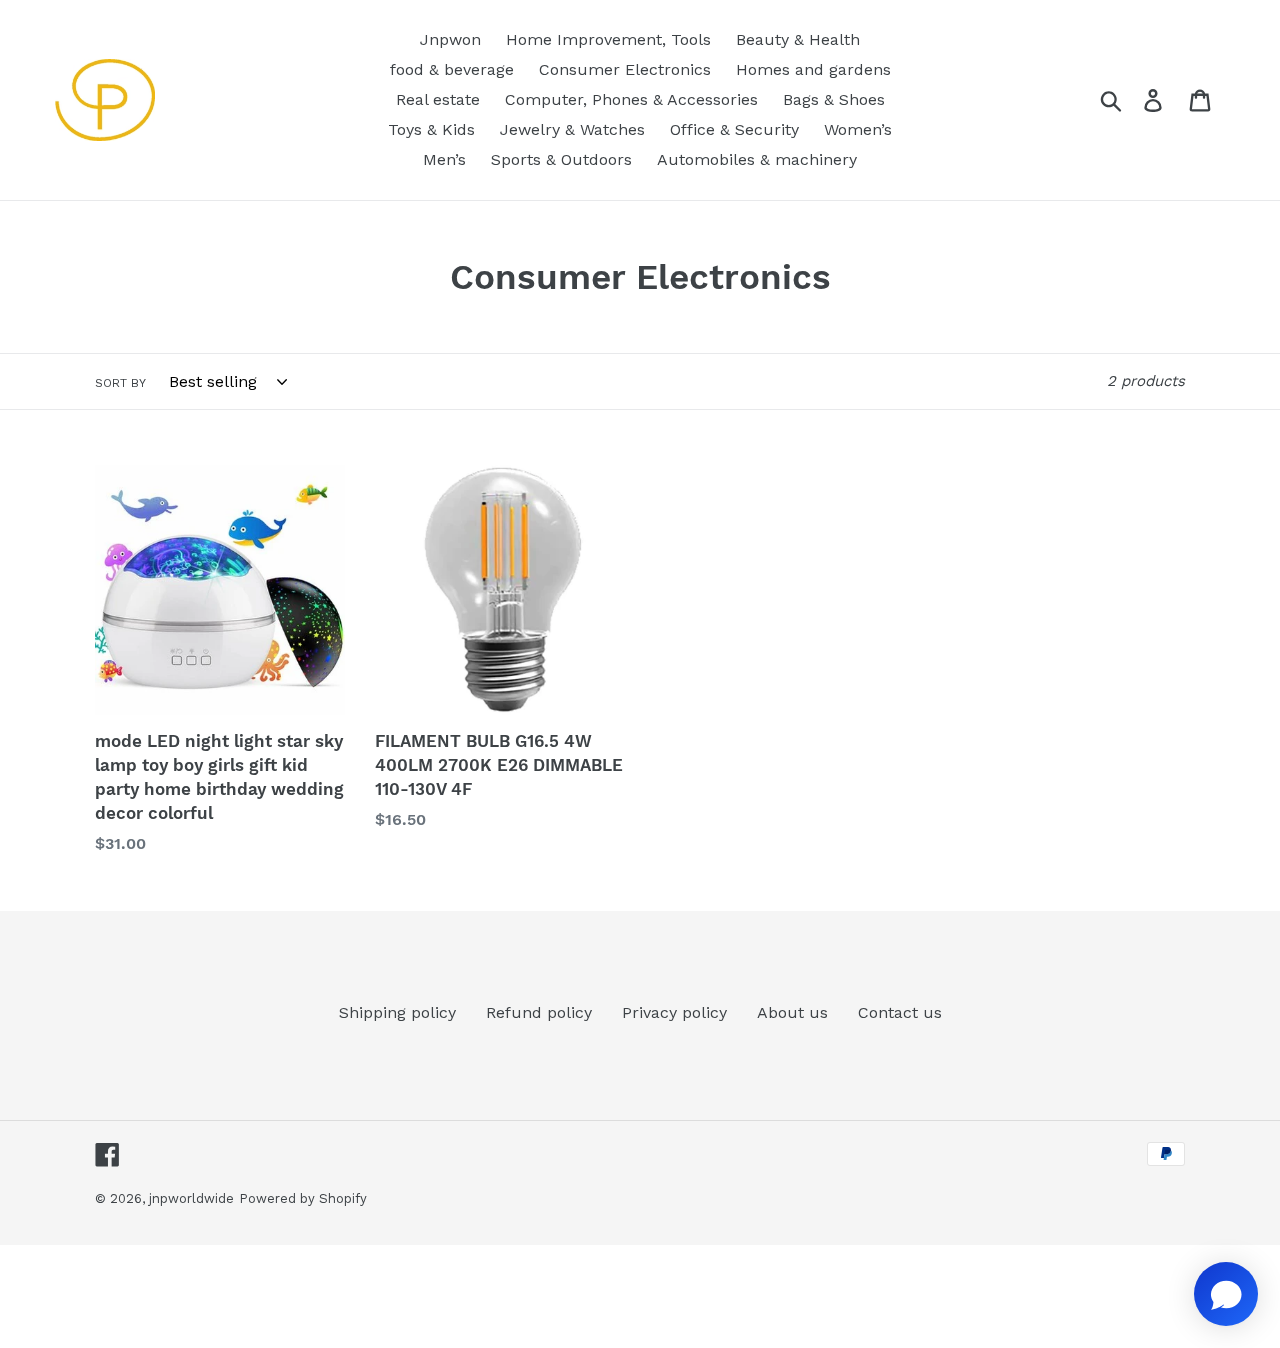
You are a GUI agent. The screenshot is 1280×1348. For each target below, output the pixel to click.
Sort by (120, 383)
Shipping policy (397, 1012)
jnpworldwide (191, 1198)
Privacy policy (674, 1012)
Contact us (900, 1012)
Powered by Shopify (303, 1198)
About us (792, 1012)
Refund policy (539, 1012)
